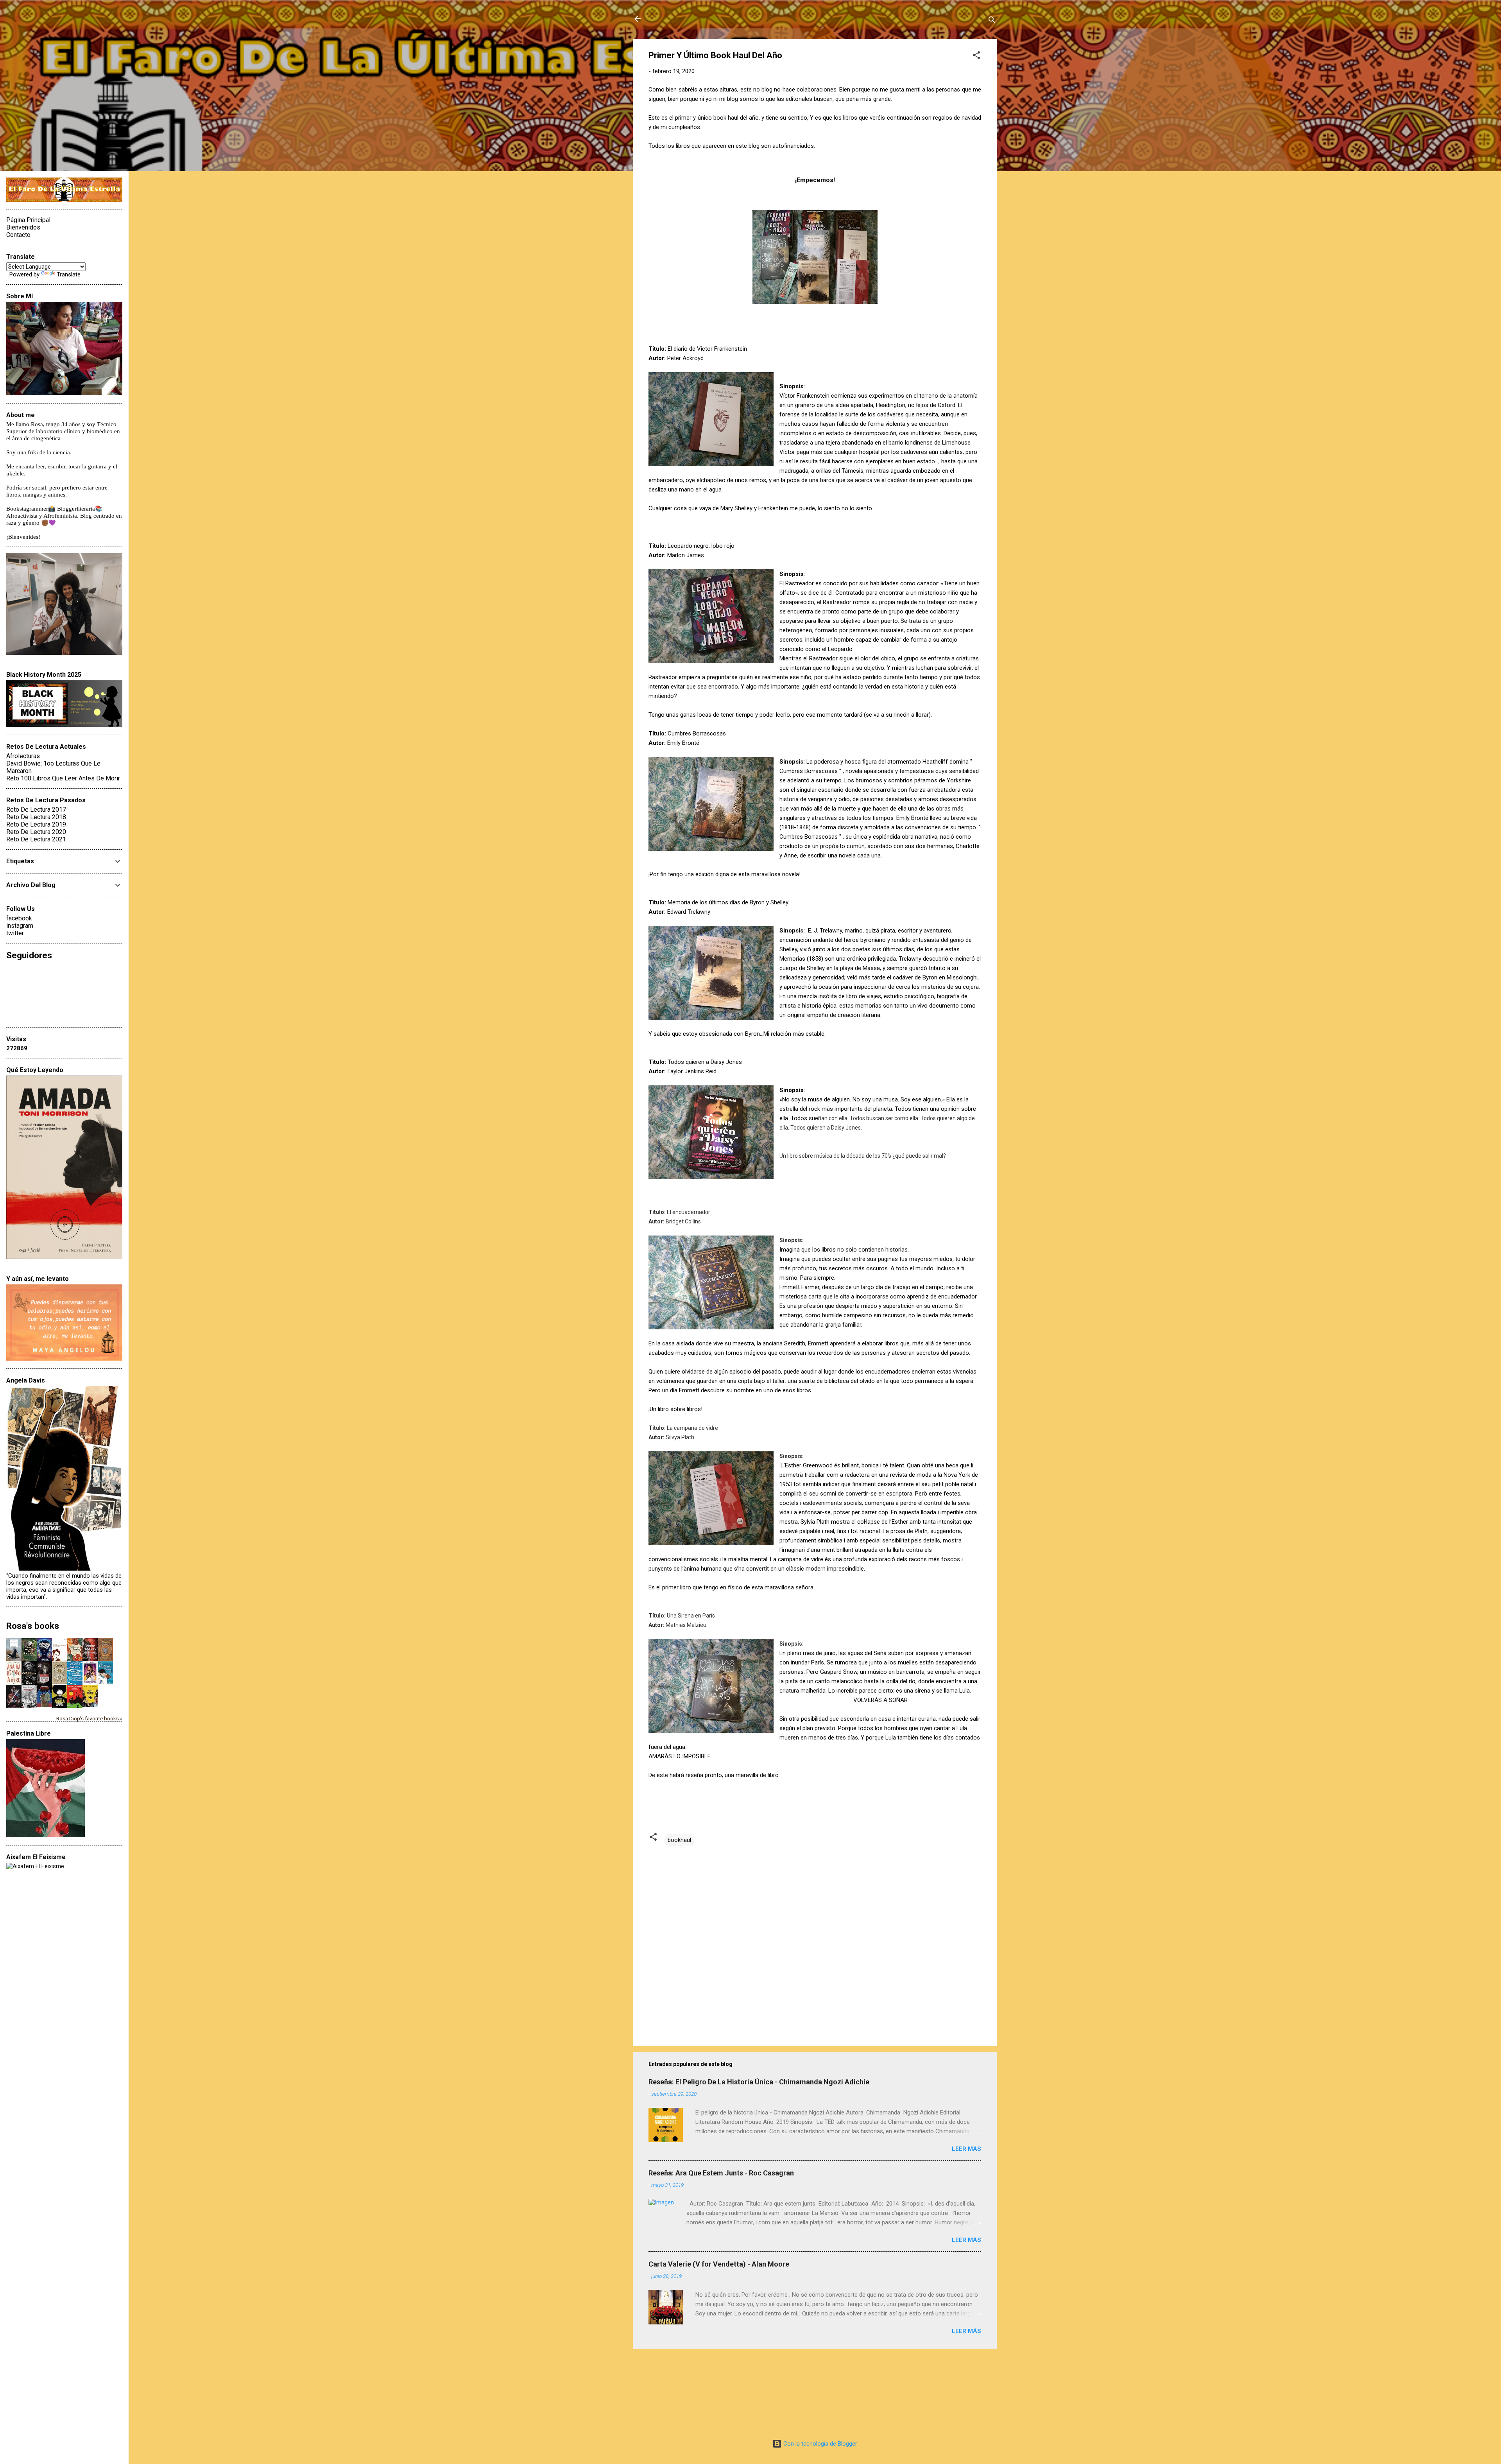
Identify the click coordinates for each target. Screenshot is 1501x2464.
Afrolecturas (23, 756)
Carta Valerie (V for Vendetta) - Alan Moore (719, 2264)
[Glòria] (75, 1706)
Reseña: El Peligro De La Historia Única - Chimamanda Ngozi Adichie (759, 2082)
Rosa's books (33, 1626)
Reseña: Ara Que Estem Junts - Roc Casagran (721, 2173)
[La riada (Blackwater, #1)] (60, 1682)
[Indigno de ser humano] (60, 1659)
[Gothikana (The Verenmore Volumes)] (29, 1683)
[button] (976, 56)
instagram (20, 926)
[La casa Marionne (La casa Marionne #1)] (14, 1707)
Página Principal (28, 220)
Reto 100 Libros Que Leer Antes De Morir (63, 778)
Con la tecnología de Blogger (819, 2444)
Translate (69, 274)
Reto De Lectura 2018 (36, 817)
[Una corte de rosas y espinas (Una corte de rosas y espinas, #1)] (90, 1659)
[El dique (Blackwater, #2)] (105, 1659)
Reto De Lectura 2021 (36, 839)
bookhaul (679, 1840)
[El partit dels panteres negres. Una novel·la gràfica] (90, 1705)
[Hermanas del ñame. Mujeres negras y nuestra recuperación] (75, 1659)
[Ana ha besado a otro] (14, 1683)
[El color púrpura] (90, 1683)
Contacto (18, 235)
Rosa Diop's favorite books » (89, 1718)
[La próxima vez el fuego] (44, 1683)
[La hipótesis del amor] (105, 1682)
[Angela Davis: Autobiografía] (60, 1708)
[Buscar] (992, 21)
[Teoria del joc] (14, 1660)
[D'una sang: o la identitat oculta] (44, 1705)
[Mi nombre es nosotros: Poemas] (75, 1683)
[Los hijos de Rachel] (29, 1659)
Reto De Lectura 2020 (36, 832)
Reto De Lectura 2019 (36, 824)
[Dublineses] (29, 1707)
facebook (19, 918)
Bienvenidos (23, 227)
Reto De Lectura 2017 (36, 810)
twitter (15, 933)
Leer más (966, 2149)
